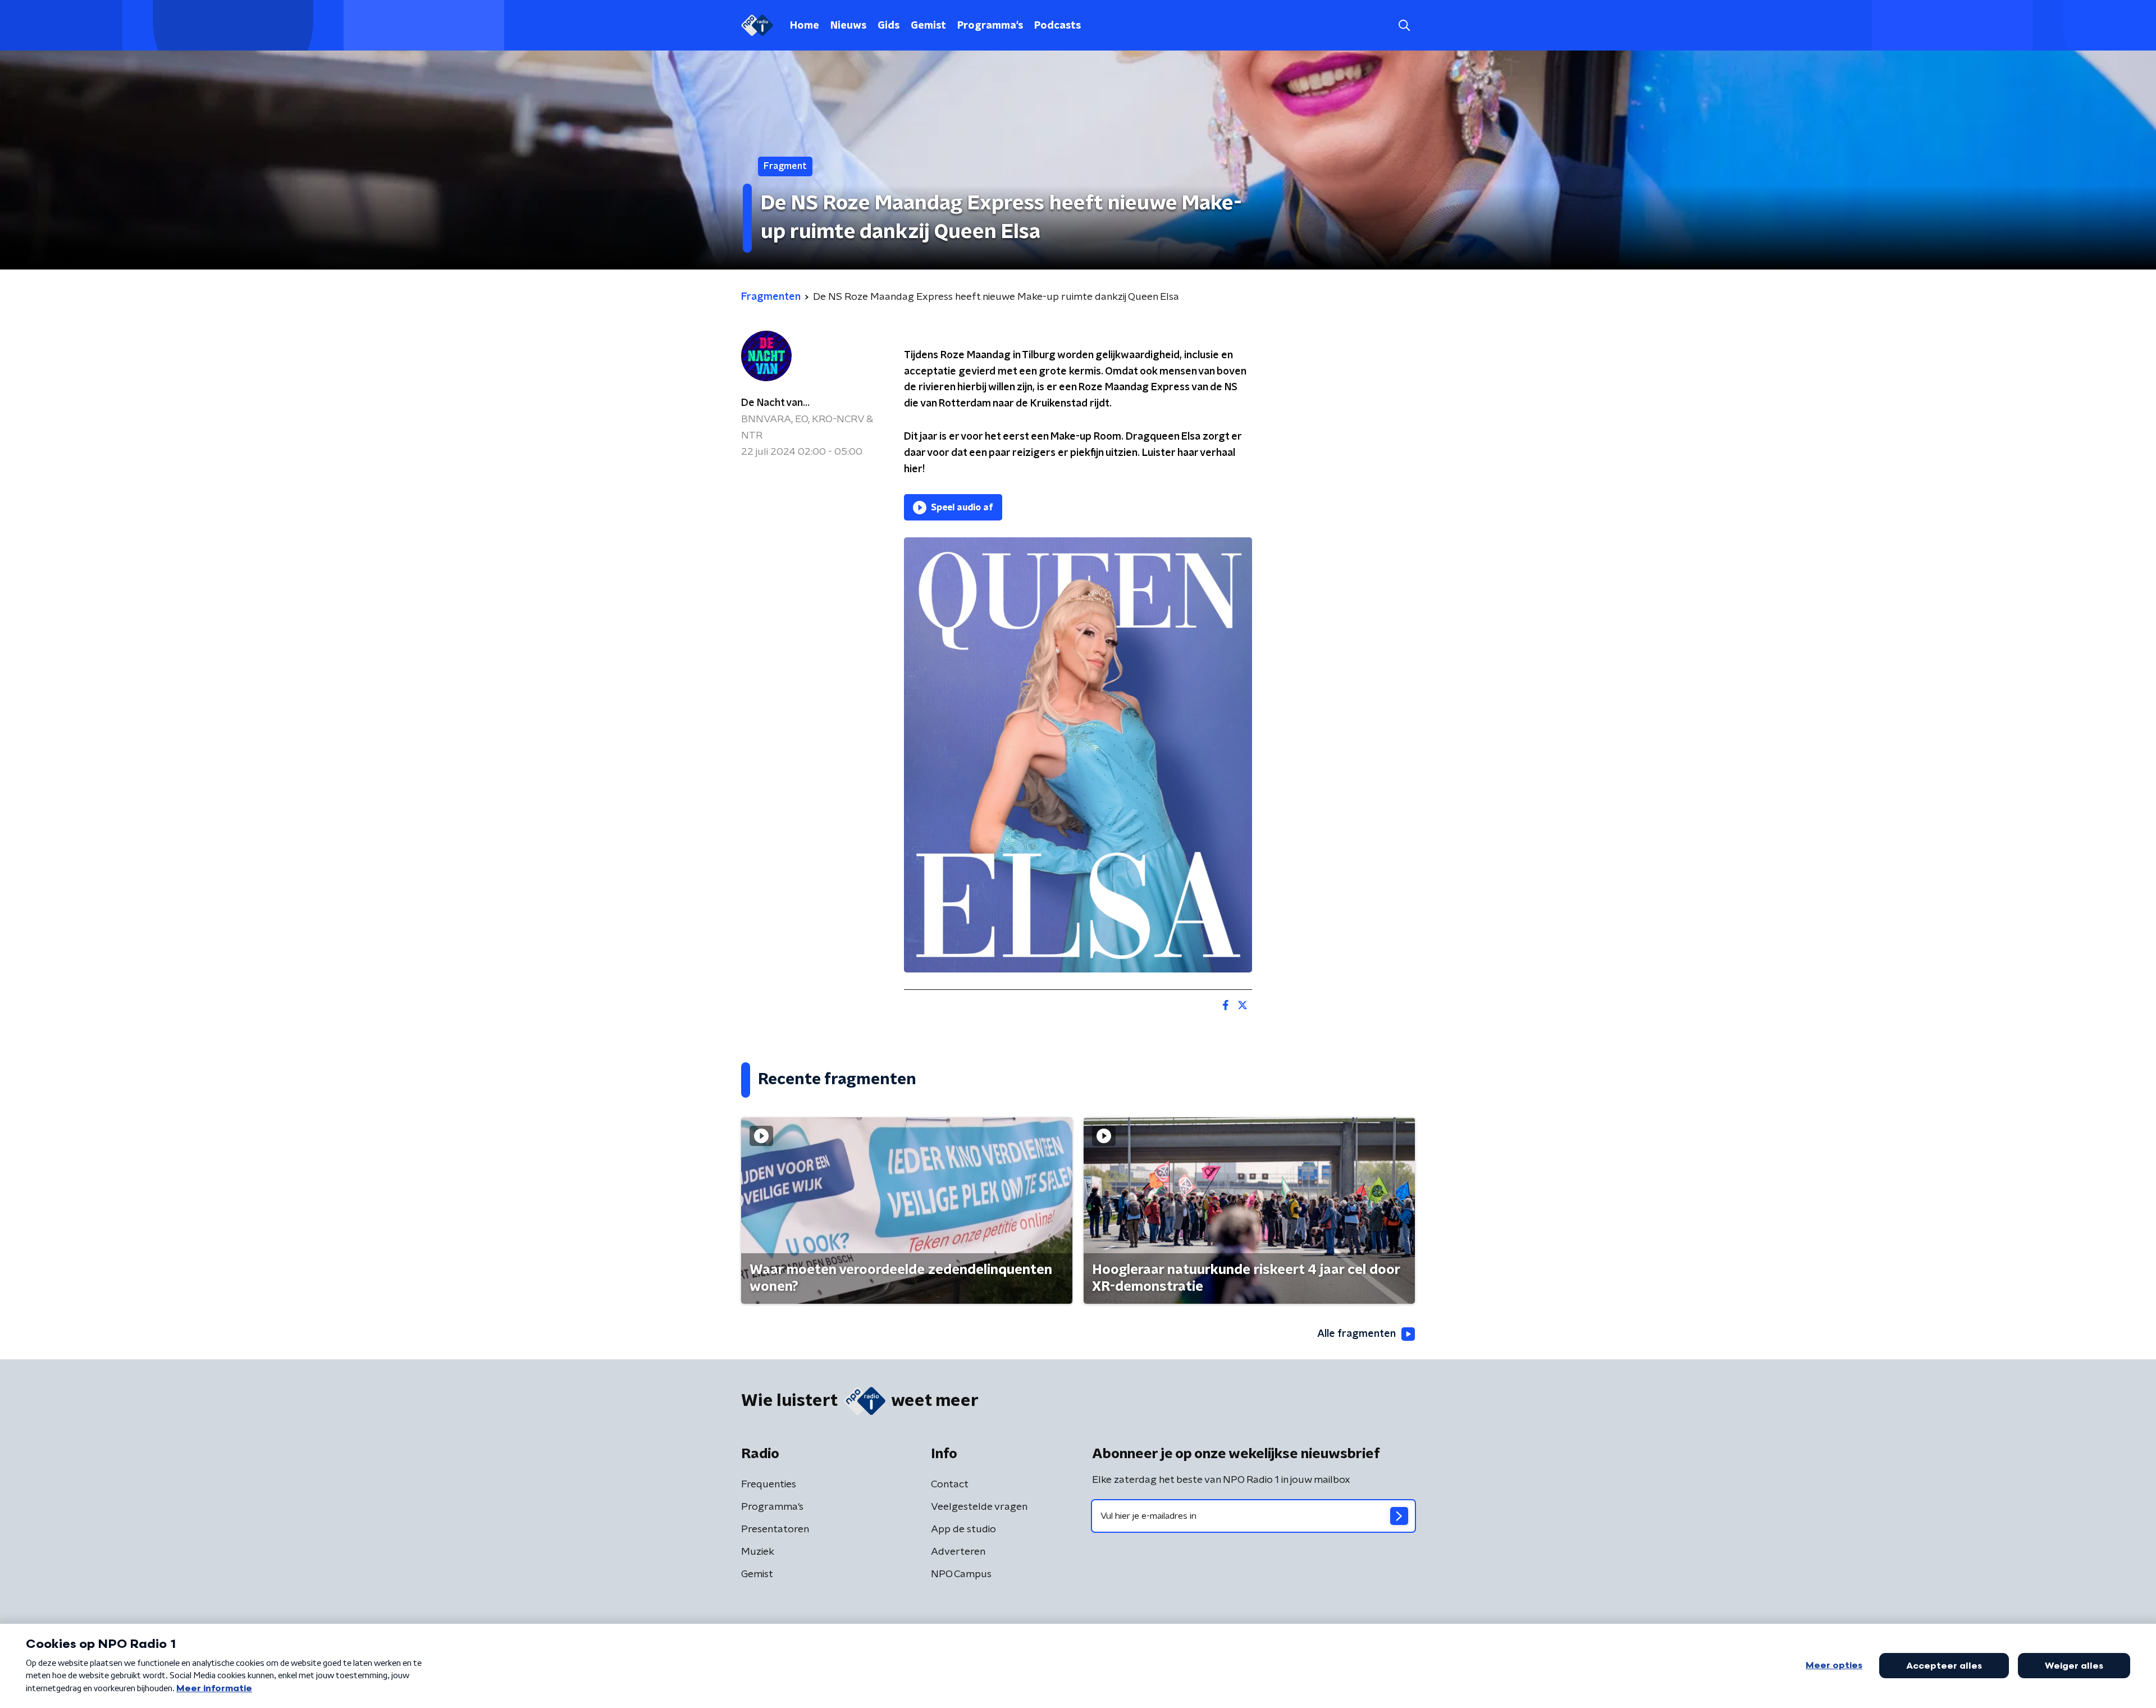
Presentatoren (775, 1529)
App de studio (963, 1529)
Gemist (928, 26)
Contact (950, 1485)
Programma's (990, 26)
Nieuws (848, 26)
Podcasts (1058, 26)
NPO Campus (961, 1574)
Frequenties (769, 1485)
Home (805, 26)
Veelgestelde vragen (979, 1507)
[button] (1404, 26)
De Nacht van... (775, 403)
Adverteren (958, 1552)
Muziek (758, 1552)
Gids (889, 26)
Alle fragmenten (1356, 1334)
